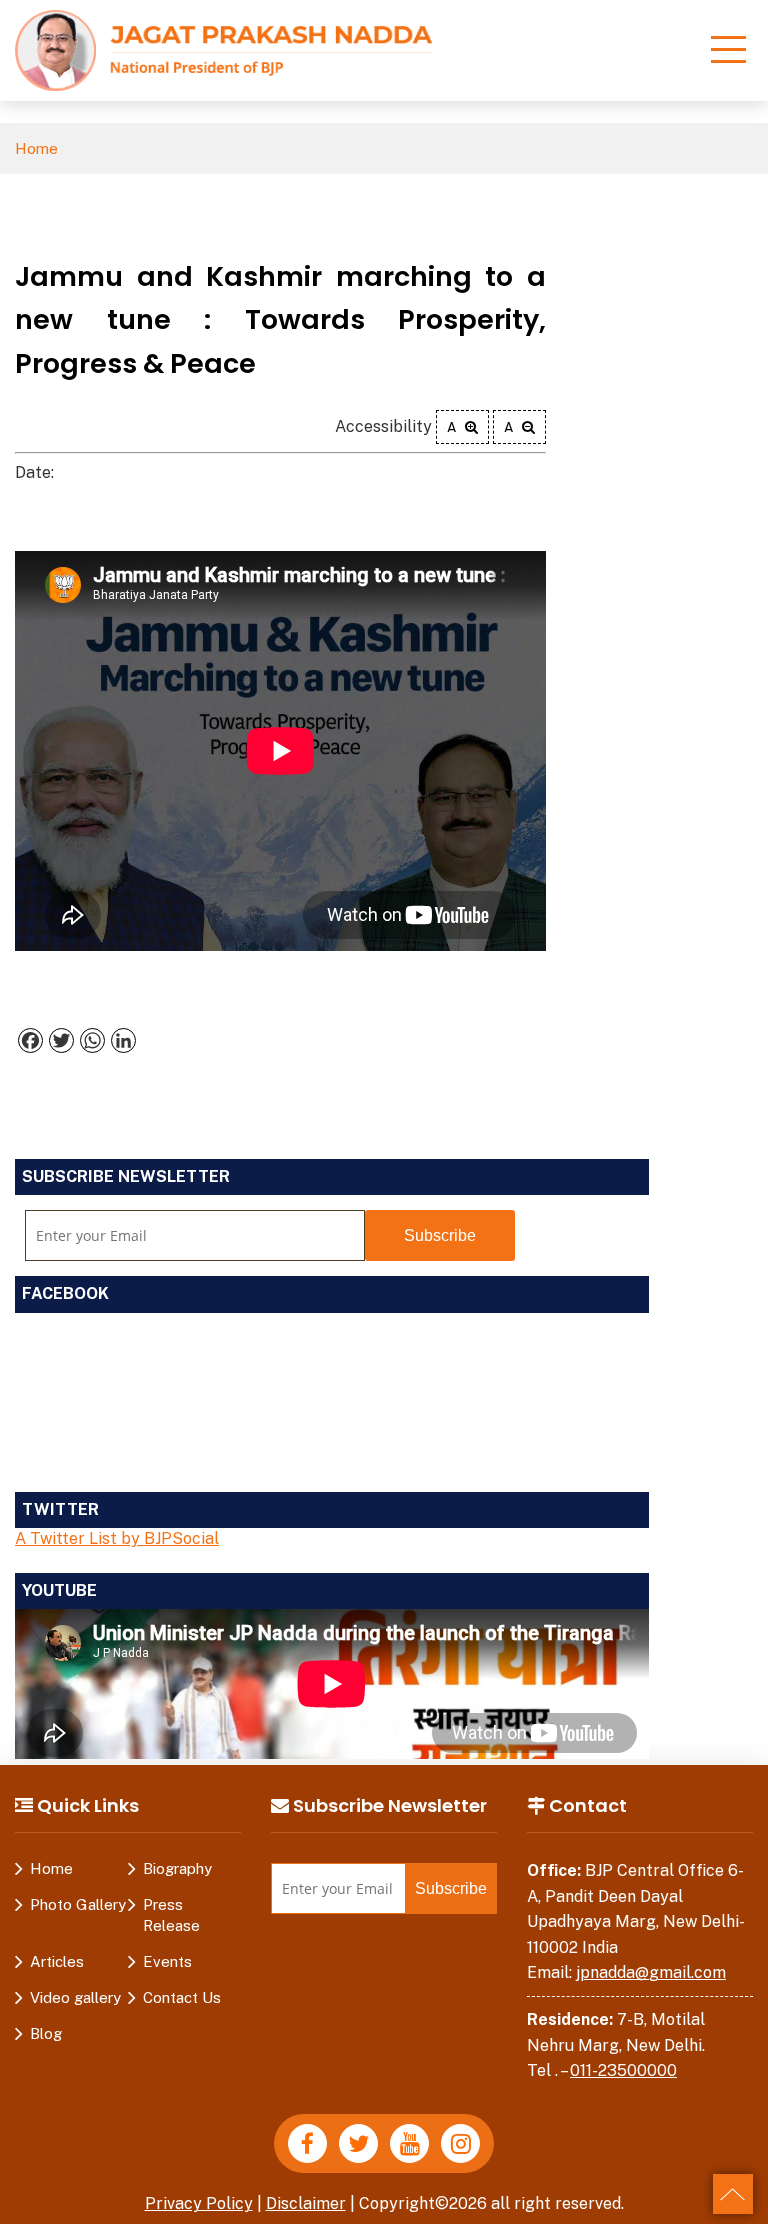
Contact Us (182, 1997)
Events (167, 1961)
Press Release (171, 1915)
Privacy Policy (199, 2203)
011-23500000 (623, 2070)
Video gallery (75, 1997)
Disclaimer (306, 2203)
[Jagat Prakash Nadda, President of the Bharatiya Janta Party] (224, 49)
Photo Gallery (78, 1904)
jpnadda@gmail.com (651, 1972)
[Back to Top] (733, 2194)
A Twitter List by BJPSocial (117, 1538)
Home (36, 148)
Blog (46, 2033)
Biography (177, 1868)
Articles (57, 1961)
